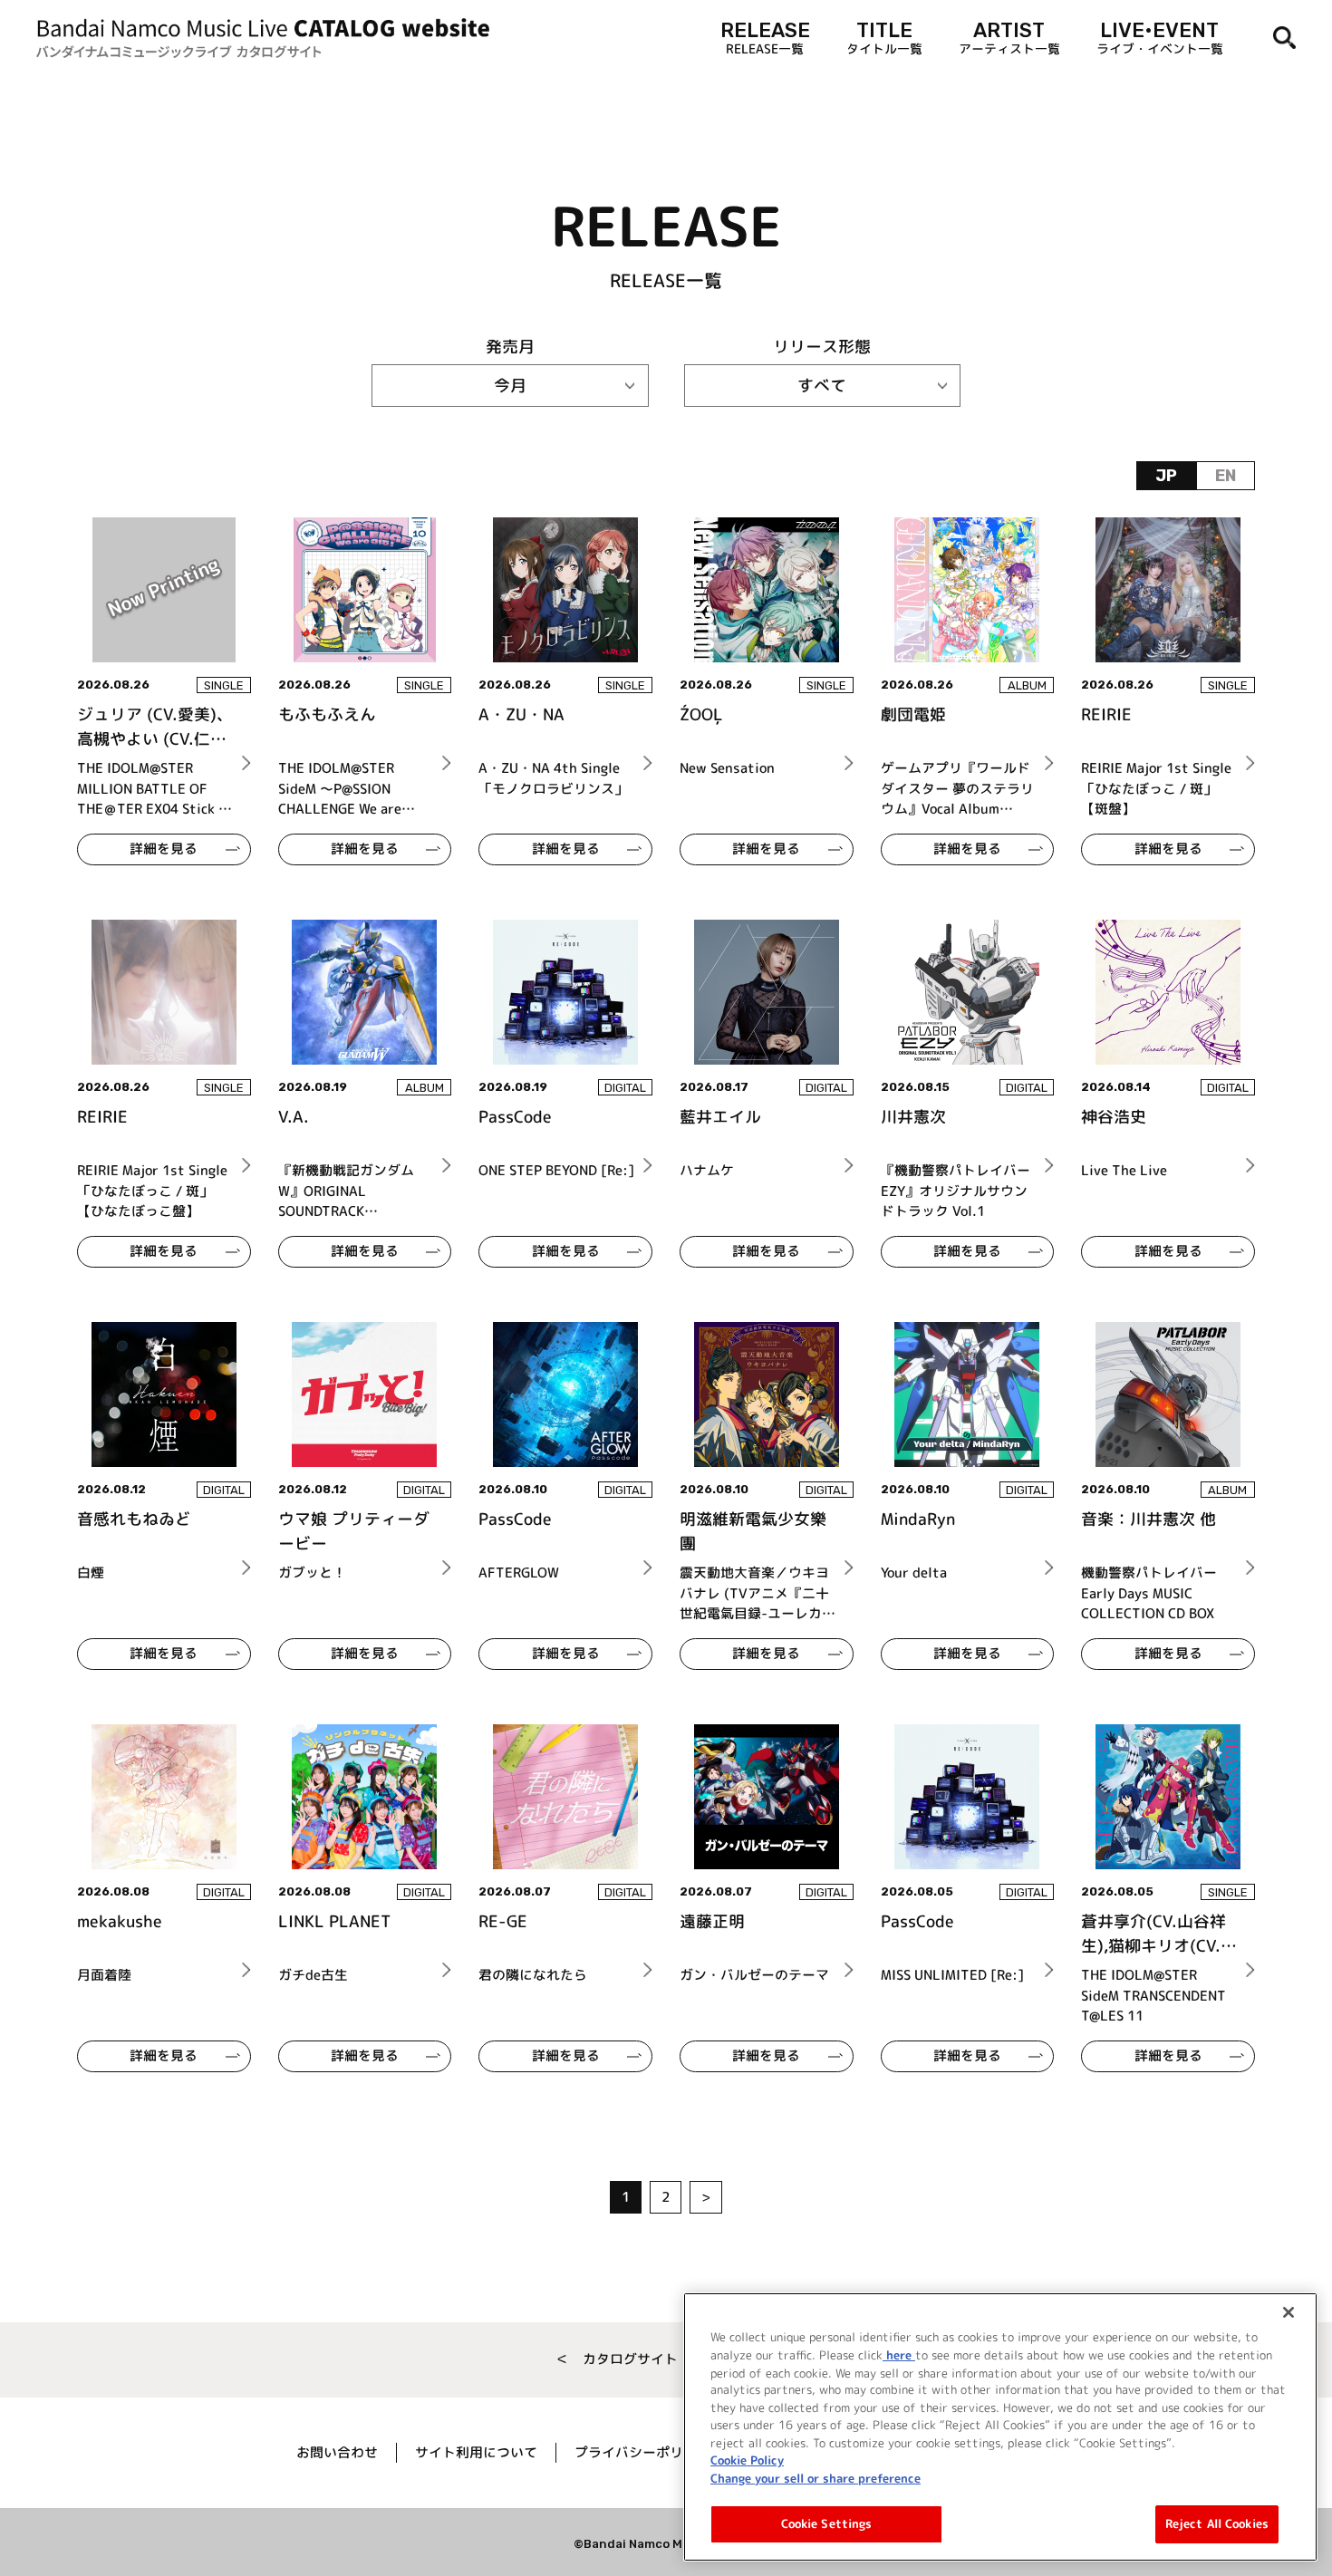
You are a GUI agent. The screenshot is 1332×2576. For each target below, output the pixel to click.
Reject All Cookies (1217, 2523)
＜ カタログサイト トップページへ (666, 2359)
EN (1226, 476)
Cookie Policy (747, 2460)
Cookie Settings (827, 2523)
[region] (1000, 2427)
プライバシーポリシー (642, 2452)
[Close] (1289, 2312)
